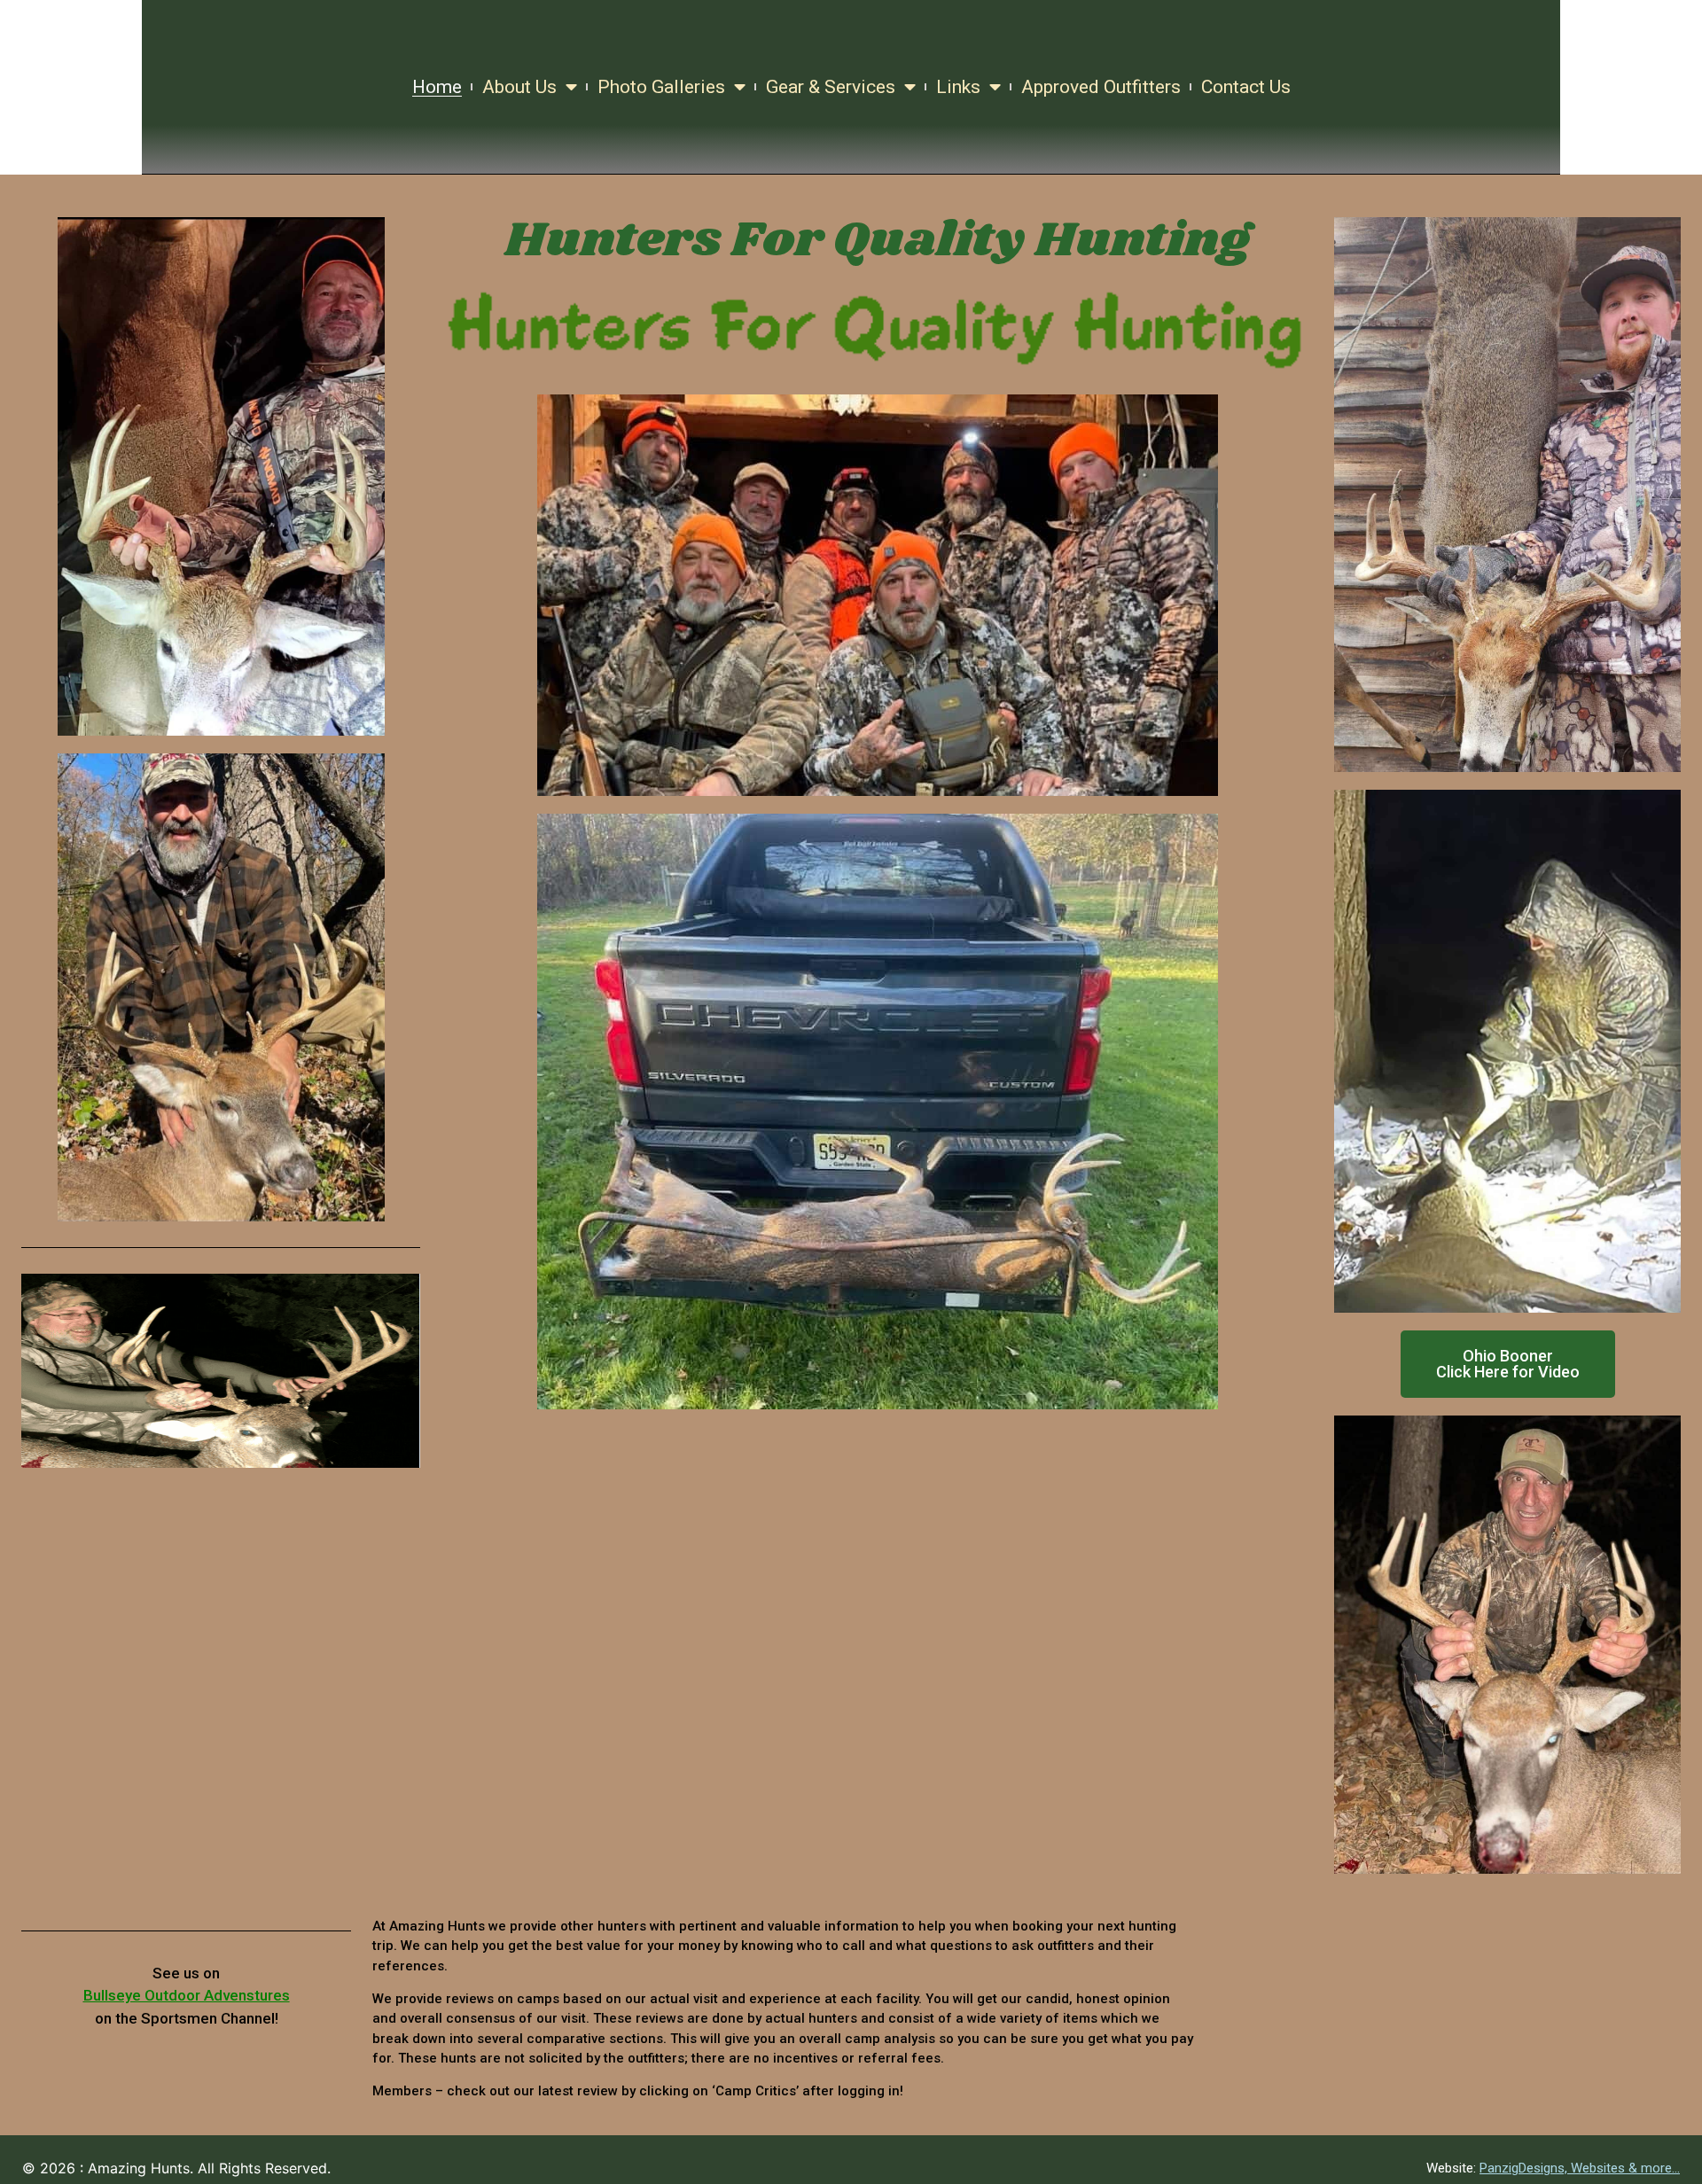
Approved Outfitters (1101, 87)
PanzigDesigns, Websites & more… (1580, 2168)
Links (958, 87)
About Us (519, 87)
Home (437, 87)
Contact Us (1246, 87)
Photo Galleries (661, 87)
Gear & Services (831, 87)
